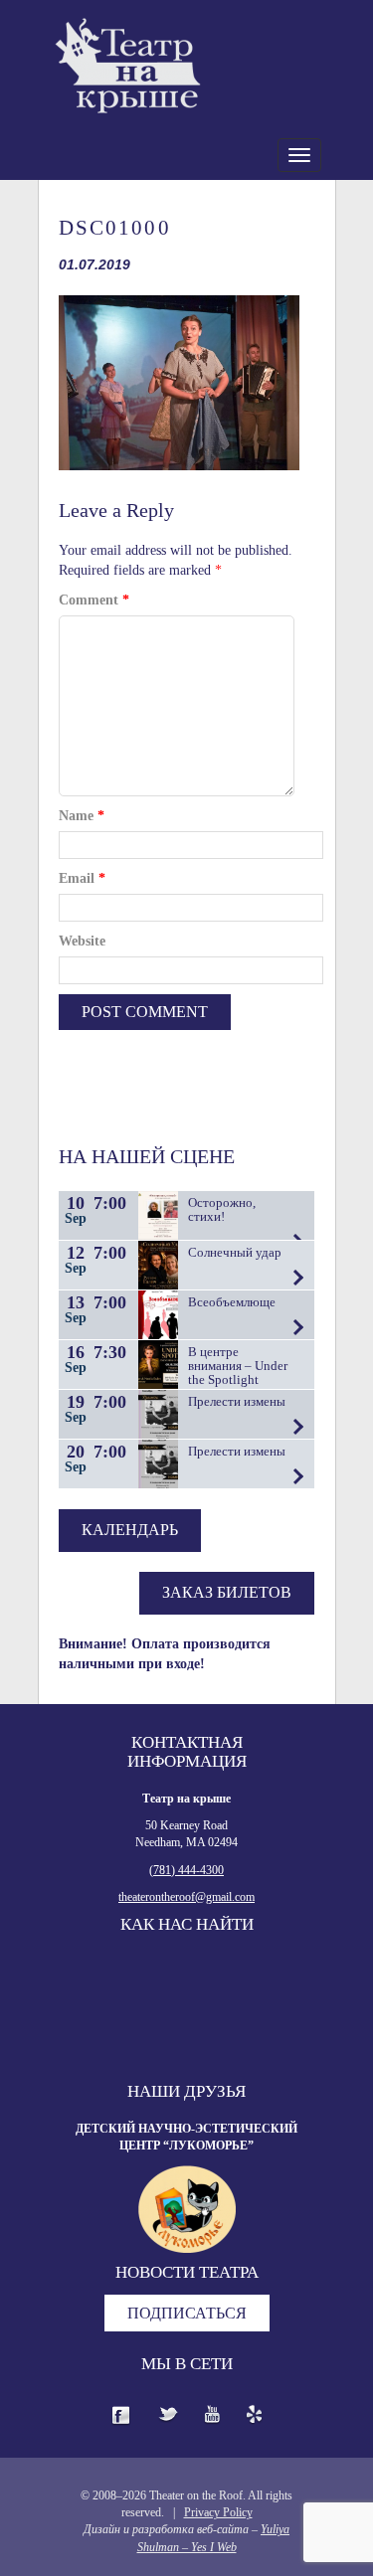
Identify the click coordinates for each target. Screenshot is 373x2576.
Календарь (130, 1530)
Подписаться (187, 2313)
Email (82, 878)
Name (82, 816)
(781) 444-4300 (186, 1870)
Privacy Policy (218, 2512)
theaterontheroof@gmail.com (186, 1897)
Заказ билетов (227, 1592)
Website (82, 941)
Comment (94, 600)
